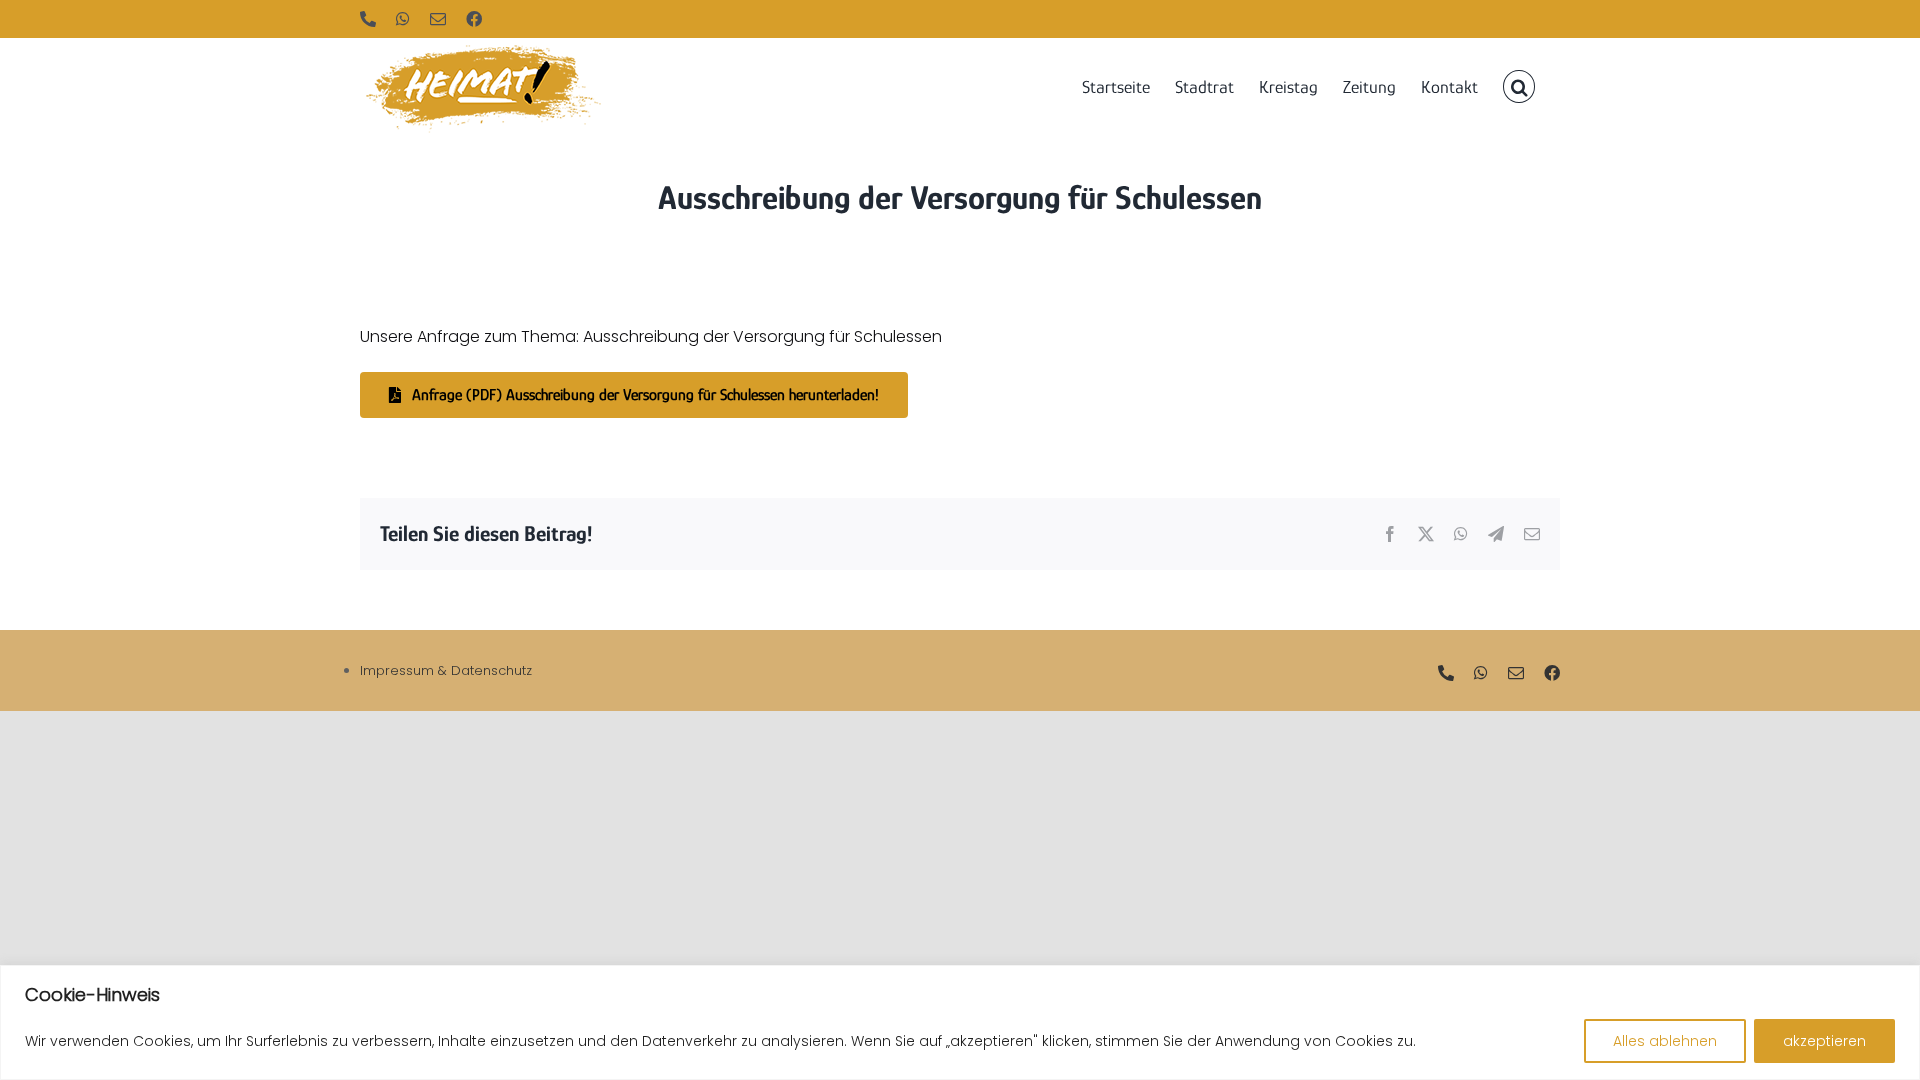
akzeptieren (1824, 1041)
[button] (1519, 85)
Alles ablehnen (1665, 1041)
